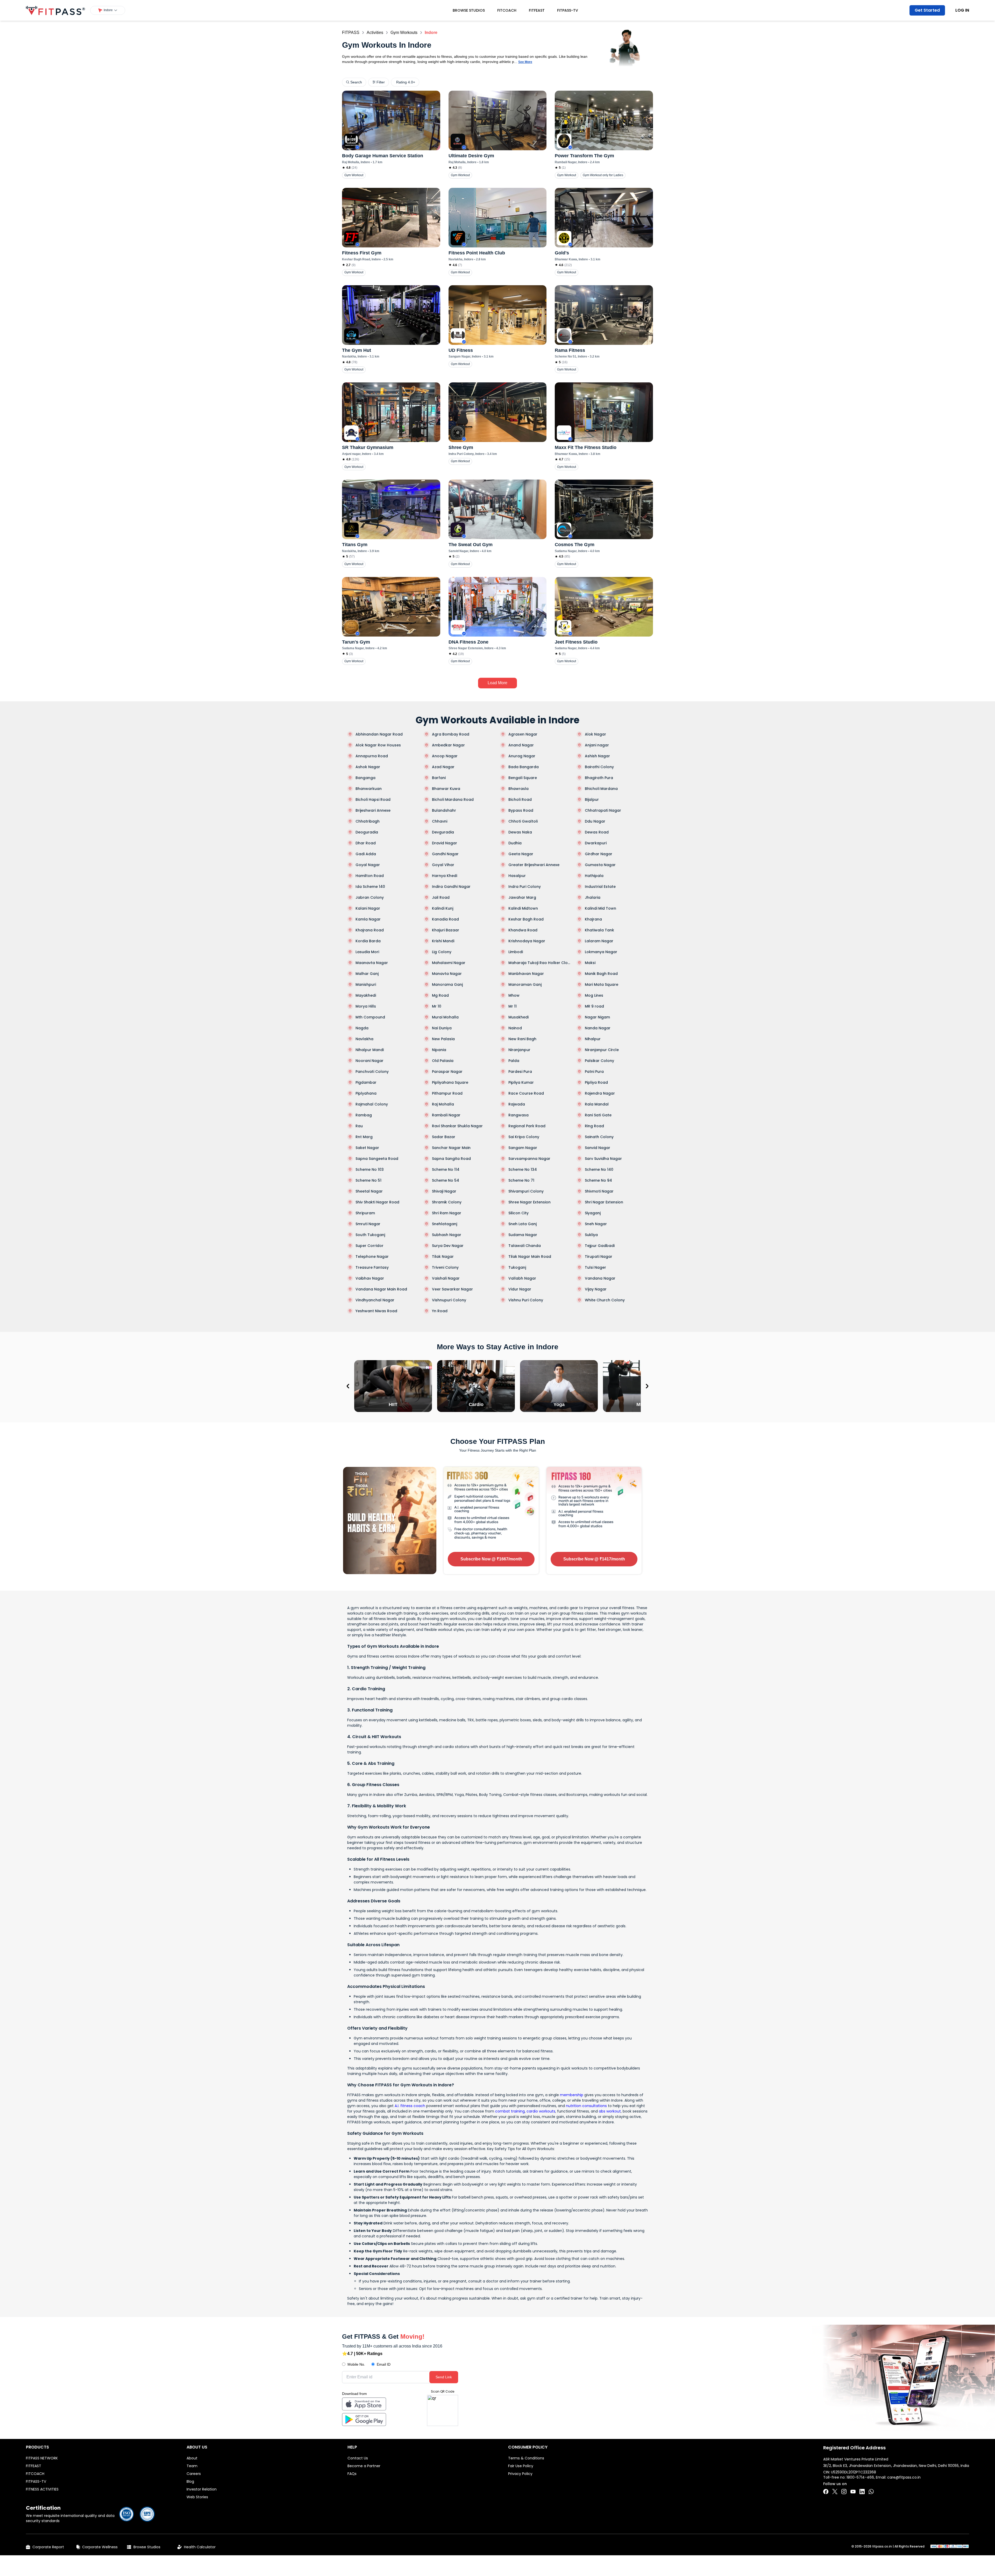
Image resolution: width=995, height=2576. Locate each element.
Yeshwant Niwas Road (376, 1311)
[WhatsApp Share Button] (871, 2492)
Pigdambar (366, 1082)
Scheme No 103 (370, 1169)
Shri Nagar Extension (604, 1202)
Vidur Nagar (520, 1289)
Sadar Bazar (444, 1137)
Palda (514, 1061)
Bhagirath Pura (599, 778)
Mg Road (440, 995)
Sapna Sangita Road (451, 1159)
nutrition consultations (586, 2106)
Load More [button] (497, 683)
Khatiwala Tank (599, 930)
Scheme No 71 (521, 1180)
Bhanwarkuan (369, 789)
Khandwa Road (523, 930)
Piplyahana (366, 1093)
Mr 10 (437, 1006)
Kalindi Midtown (523, 908)
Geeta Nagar (521, 854)
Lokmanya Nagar (601, 952)
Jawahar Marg (522, 897)
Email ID (384, 2364)
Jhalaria (593, 897)
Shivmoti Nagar (599, 1191)
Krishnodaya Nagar (527, 941)
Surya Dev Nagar (448, 1246)
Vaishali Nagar (446, 1278)
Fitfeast (537, 10)
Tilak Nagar (443, 1257)
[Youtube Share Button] (853, 2492)
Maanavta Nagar (372, 963)
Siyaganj (593, 1213)
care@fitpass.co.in (904, 2477)
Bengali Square (523, 778)
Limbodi (516, 952)
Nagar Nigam (597, 1017)
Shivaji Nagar (444, 1191)
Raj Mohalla (443, 1104)
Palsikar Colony (599, 1061)
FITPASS (351, 33)
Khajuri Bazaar (446, 930)
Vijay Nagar (596, 1289)
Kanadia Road (445, 919)
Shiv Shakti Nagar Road (377, 1202)
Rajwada (517, 1104)
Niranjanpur (519, 1050)
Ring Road (594, 1126)
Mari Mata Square (602, 984)
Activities (375, 33)
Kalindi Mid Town (600, 908)
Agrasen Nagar (523, 734)
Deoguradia (367, 832)
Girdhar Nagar (599, 854)
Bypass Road (521, 810)
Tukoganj (517, 1267)
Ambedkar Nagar (448, 745)
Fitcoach (507, 10)
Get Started (927, 10)
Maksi (590, 963)
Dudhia (515, 843)
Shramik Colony (447, 1202)
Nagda (362, 1028)
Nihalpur (593, 1039)
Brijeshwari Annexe (373, 810)
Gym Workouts (404, 33)
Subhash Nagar (447, 1235)
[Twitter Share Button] (835, 2492)
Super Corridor (369, 1246)
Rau (359, 1126)
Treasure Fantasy (372, 1267)
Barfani (439, 778)
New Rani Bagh (522, 1039)
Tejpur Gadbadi (600, 1246)
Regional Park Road (527, 1126)
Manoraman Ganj (525, 984)
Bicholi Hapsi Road (373, 800)
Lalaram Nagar (599, 941)
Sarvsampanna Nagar (529, 1159)
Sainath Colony (599, 1137)
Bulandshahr (444, 810)
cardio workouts (541, 2111)
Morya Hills (366, 1006)
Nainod (515, 1028)
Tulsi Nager (595, 1267)
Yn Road (440, 1311)
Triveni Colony (445, 1267)
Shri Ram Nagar (447, 1213)
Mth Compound (370, 1017)
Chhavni (440, 821)
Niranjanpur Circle (602, 1050)
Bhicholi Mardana (601, 789)
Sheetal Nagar (369, 1191)
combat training (510, 2111)
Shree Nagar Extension (530, 1202)
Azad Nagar (443, 767)
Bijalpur (592, 800)
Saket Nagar (367, 1148)
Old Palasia (443, 1061)
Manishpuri (366, 984)
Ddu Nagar (595, 821)
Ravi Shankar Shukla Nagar (457, 1126)
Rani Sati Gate (598, 1115)
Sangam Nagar (523, 1148)
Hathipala (594, 876)
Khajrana (593, 919)
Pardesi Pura (520, 1072)
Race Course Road (526, 1093)
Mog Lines (594, 995)
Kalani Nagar (368, 908)
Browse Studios (469, 10)
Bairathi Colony (599, 767)
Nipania (439, 1050)
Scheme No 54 (446, 1180)
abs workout (610, 2111)
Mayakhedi (366, 995)
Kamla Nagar (368, 919)
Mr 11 (513, 1006)
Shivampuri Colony (526, 1191)
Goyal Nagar (368, 865)
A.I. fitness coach (410, 2106)
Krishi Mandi (443, 941)
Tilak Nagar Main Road (530, 1257)
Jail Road (441, 897)
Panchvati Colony (372, 1072)
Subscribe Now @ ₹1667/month (491, 1559)
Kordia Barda (368, 941)
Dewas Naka (520, 832)
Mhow (514, 995)
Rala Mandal (597, 1104)
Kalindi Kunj (443, 908)
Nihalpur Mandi (370, 1050)
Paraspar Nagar (447, 1072)
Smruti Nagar (368, 1224)
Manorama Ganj (447, 984)
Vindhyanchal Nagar (375, 1300)
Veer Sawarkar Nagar (452, 1289)
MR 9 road (594, 1006)
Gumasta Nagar (600, 865)
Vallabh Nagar (522, 1278)
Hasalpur (517, 876)
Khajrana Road (370, 930)
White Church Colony (605, 1300)
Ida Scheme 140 (370, 887)
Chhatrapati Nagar (603, 810)
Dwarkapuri (596, 843)
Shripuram (365, 1213)
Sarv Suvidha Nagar (603, 1159)
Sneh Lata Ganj (523, 1224)
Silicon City (518, 1213)
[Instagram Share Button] (844, 2492)
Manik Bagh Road (601, 974)
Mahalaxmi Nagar (449, 963)
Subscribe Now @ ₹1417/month (594, 1559)
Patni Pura (594, 1072)
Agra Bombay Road (451, 734)
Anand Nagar (521, 745)
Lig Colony (442, 952)
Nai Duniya (442, 1028)
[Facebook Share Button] (826, 2492)
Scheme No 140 (599, 1169)
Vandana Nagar (600, 1278)
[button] (108, 10)
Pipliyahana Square (450, 1082)
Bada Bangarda (524, 767)
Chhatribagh (368, 821)
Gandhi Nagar (445, 854)
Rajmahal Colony (372, 1104)
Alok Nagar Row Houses (378, 745)
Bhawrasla (518, 789)
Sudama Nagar (523, 1235)
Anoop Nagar (445, 756)
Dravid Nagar (445, 843)
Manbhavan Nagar (526, 974)
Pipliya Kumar (521, 1082)
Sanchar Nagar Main (451, 1148)
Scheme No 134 (523, 1169)
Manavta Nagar (447, 974)
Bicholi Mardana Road (453, 800)
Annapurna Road (372, 756)
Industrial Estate (600, 887)
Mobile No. (356, 2364)
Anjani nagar (597, 745)
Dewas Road (597, 832)
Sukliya (591, 1235)
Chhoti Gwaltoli (523, 821)
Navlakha (364, 1039)
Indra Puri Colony (525, 887)
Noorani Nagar (369, 1061)
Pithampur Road (447, 1093)
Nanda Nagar (598, 1028)
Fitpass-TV (568, 10)
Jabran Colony (370, 897)
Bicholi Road (520, 800)
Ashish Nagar (597, 756)
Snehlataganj (445, 1224)
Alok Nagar (595, 734)
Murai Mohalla (445, 1017)
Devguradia (443, 832)
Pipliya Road (596, 1082)
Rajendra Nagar (600, 1093)
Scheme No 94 (598, 1180)
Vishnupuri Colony (449, 1300)
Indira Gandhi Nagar (451, 887)
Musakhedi (518, 1017)
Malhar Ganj (367, 974)
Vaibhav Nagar (370, 1278)
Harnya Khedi (445, 876)
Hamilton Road (370, 876)
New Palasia (443, 1039)
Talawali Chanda (525, 1246)
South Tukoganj (370, 1235)
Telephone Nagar (372, 1257)
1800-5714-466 (860, 2477)
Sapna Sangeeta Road (377, 1159)
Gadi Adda (366, 854)
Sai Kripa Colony (524, 1137)
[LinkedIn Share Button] (862, 2492)
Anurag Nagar (522, 756)
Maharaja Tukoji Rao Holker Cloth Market (540, 963)
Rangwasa (518, 1115)
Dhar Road (366, 843)
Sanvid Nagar (598, 1148)
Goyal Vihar (443, 865)
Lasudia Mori (367, 952)
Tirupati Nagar (599, 1257)
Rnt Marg (364, 1137)
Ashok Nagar (368, 767)
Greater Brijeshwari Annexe (534, 865)
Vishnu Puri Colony (526, 1300)
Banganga (365, 778)
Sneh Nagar (596, 1224)
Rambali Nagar (446, 1115)
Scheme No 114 (446, 1169)
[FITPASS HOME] (55, 10)
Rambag (364, 1115)
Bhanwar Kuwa (446, 789)
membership (572, 2095)
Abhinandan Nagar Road (379, 734)
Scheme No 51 (368, 1180)
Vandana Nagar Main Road (381, 1289)
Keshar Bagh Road (526, 919)
